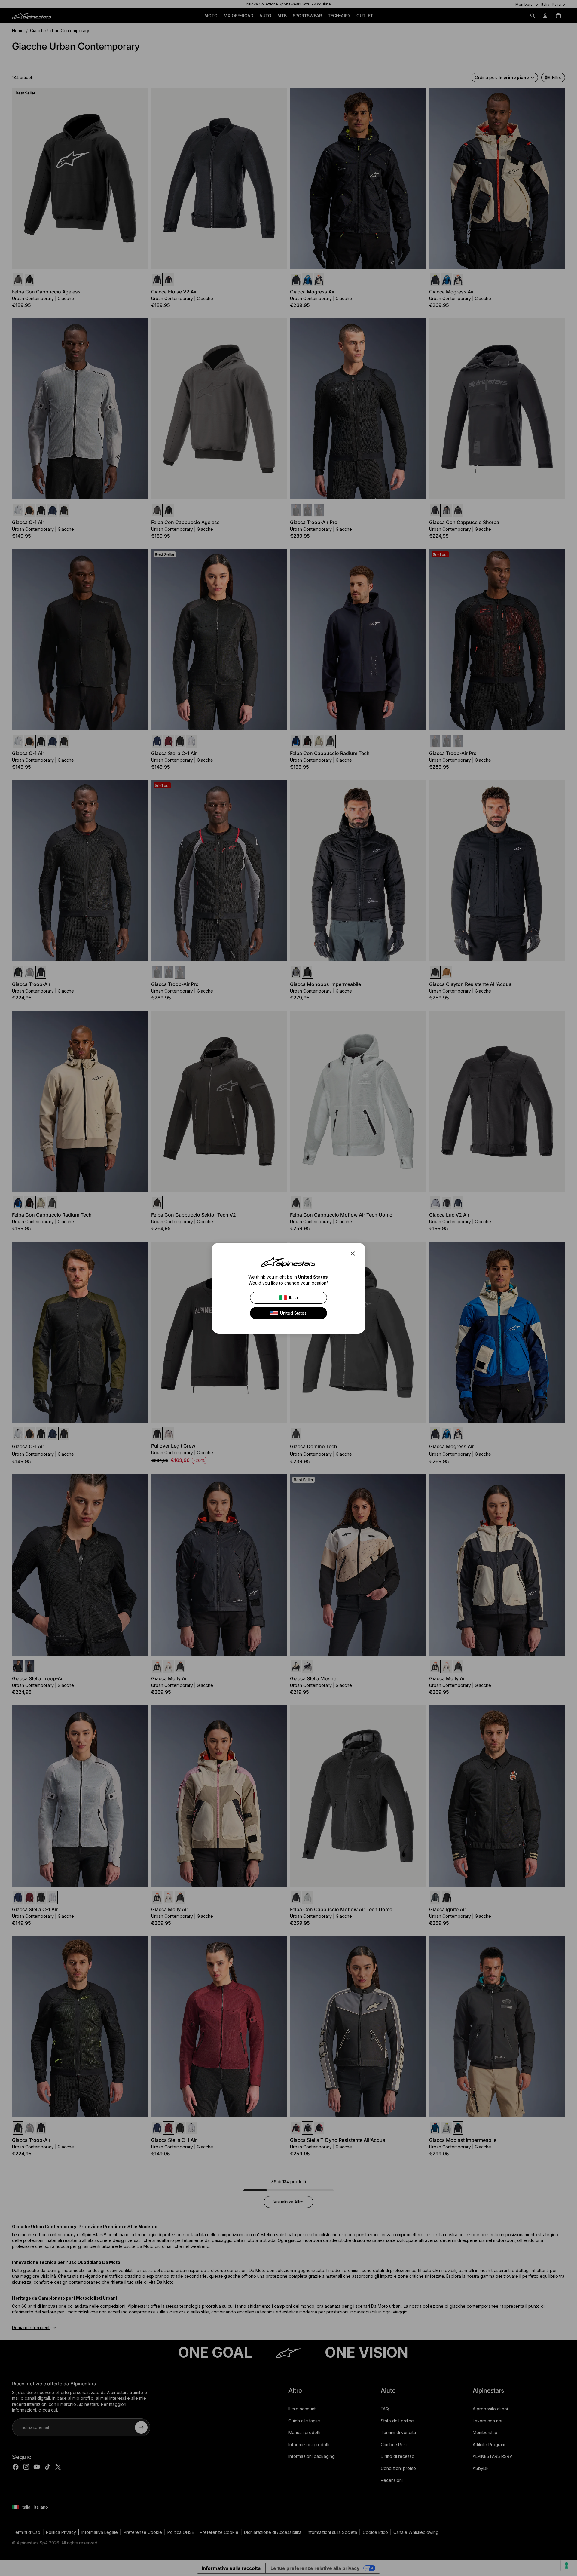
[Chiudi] (355, 1254)
